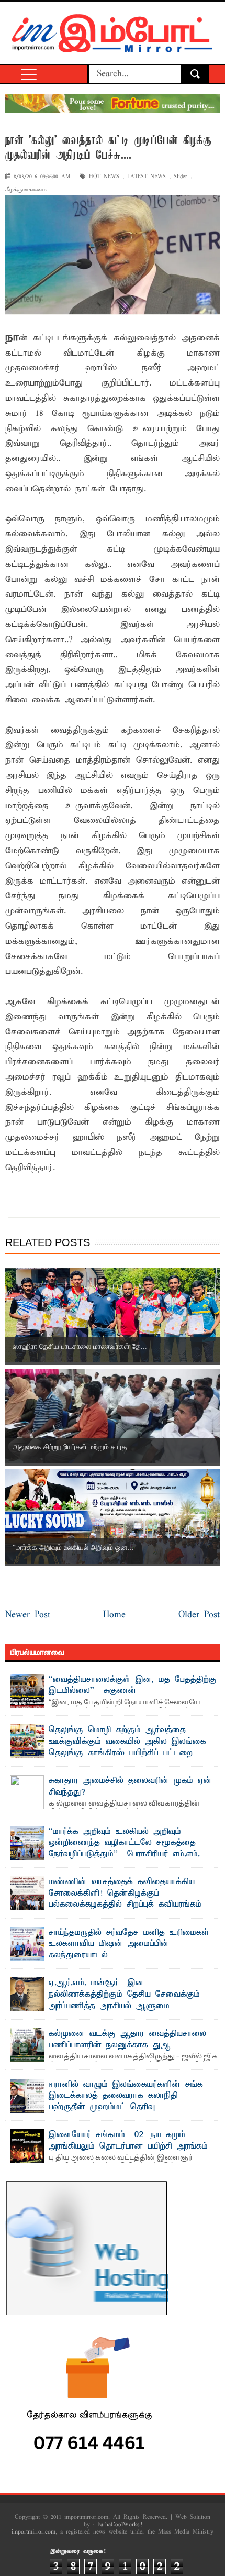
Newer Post (28, 1615)
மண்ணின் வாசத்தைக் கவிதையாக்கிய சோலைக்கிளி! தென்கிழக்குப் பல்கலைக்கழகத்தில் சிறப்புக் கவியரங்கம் (125, 1893)
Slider (181, 177)
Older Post (199, 1615)
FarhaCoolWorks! (120, 2525)
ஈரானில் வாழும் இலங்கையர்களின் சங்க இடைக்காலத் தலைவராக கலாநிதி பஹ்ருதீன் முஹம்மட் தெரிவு (126, 2096)
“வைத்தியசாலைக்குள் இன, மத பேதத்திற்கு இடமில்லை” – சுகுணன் (133, 1686)
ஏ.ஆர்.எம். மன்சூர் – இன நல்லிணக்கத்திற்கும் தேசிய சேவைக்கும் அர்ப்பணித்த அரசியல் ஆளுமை (124, 1994)
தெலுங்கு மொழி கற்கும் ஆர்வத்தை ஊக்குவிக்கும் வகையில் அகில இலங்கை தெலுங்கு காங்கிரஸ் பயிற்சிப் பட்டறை (127, 1741)
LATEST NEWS (147, 177)
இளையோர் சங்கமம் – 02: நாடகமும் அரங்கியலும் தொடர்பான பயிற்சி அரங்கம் (128, 2141)
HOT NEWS (104, 177)
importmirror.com (33, 2532)
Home (114, 1615)
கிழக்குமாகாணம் (26, 190)
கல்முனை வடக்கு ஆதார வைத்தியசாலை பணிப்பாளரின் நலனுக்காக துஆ (127, 2040)
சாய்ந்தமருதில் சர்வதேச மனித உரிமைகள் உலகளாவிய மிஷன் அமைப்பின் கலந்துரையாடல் (129, 1944)
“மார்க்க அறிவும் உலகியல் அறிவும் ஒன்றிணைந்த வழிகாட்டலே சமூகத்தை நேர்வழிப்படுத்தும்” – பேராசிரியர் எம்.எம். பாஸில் (124, 1849)
